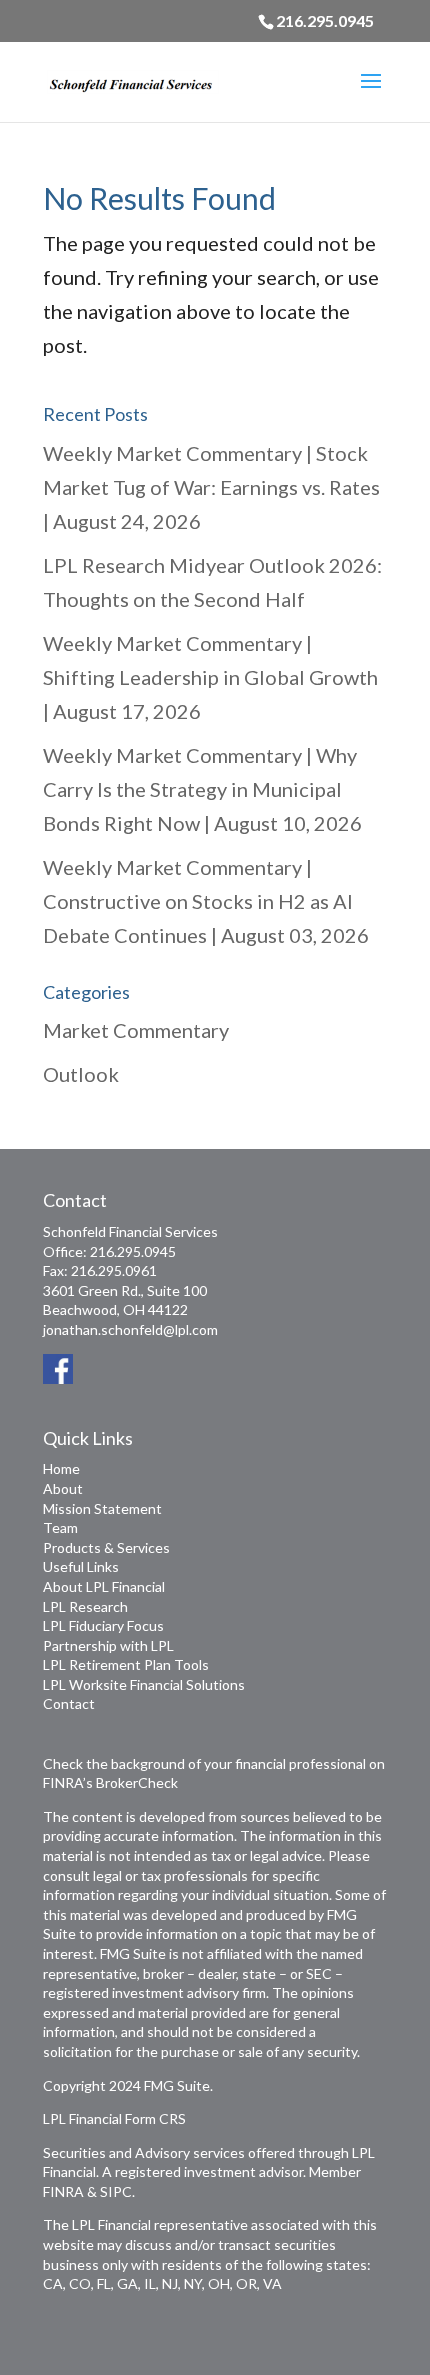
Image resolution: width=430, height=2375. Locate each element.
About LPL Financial (104, 1586)
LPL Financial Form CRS (114, 2118)
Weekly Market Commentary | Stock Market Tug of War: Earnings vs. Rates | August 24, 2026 (211, 487)
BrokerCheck (137, 1782)
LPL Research (85, 1606)
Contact (69, 1703)
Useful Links (81, 1566)
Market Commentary (136, 1030)
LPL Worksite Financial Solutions (144, 1684)
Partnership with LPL (108, 1645)
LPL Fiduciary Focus (103, 1625)
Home (61, 1468)
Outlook (81, 1074)
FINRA (63, 2191)
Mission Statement (102, 1508)
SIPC (116, 2191)
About (63, 1488)
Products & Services (106, 1547)
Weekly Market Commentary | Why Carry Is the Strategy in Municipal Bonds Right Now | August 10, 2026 (202, 789)
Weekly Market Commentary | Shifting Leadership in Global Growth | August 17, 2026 (210, 677)
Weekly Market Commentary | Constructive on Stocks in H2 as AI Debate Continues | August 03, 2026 (206, 901)
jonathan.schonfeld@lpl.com (130, 1329)
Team (60, 1527)
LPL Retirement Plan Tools (126, 1664)
